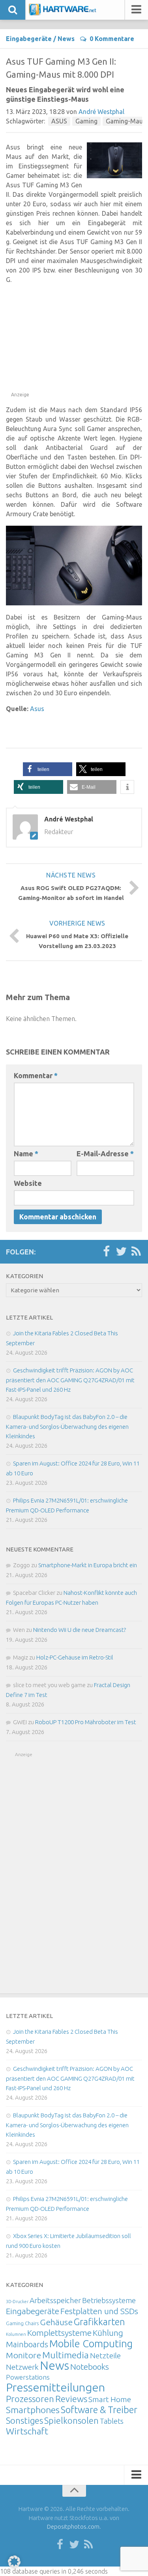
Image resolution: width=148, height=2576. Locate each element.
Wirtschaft (27, 2431)
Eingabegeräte (29, 39)
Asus (37, 709)
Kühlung (108, 2333)
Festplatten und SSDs (99, 2311)
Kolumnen (16, 2334)
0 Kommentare (112, 39)
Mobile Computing (91, 2344)
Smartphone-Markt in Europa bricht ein (88, 1565)
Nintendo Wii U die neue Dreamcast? (80, 1630)
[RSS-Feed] (136, 1252)
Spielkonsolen (71, 2420)
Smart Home (110, 2399)
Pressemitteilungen (55, 2387)
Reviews (71, 2399)
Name (26, 1154)
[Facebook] (106, 1252)
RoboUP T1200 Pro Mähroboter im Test (86, 1722)
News (66, 39)
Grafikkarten (99, 2322)
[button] (48, 769)
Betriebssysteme (109, 2300)
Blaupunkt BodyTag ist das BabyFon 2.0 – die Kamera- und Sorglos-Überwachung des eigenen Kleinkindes (67, 1426)
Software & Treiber (99, 2410)
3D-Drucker (17, 2302)
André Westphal (101, 112)
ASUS (59, 121)
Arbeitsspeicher (55, 2300)
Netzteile (105, 2356)
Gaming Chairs (22, 2323)
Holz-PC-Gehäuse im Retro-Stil (75, 1657)
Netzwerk (22, 2367)
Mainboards (27, 2344)
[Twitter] (121, 1252)
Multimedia (66, 2355)
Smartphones (33, 2410)
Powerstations (28, 2377)
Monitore (23, 2355)
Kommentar (36, 1075)
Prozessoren (30, 2399)
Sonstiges (24, 2420)
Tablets (112, 2421)
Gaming (86, 121)
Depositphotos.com (73, 2527)
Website (28, 1183)
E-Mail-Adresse (105, 1154)
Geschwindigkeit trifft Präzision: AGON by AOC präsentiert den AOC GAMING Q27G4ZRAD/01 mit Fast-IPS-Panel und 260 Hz (70, 1380)
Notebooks (90, 2367)
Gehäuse (56, 2322)
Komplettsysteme (59, 2333)
